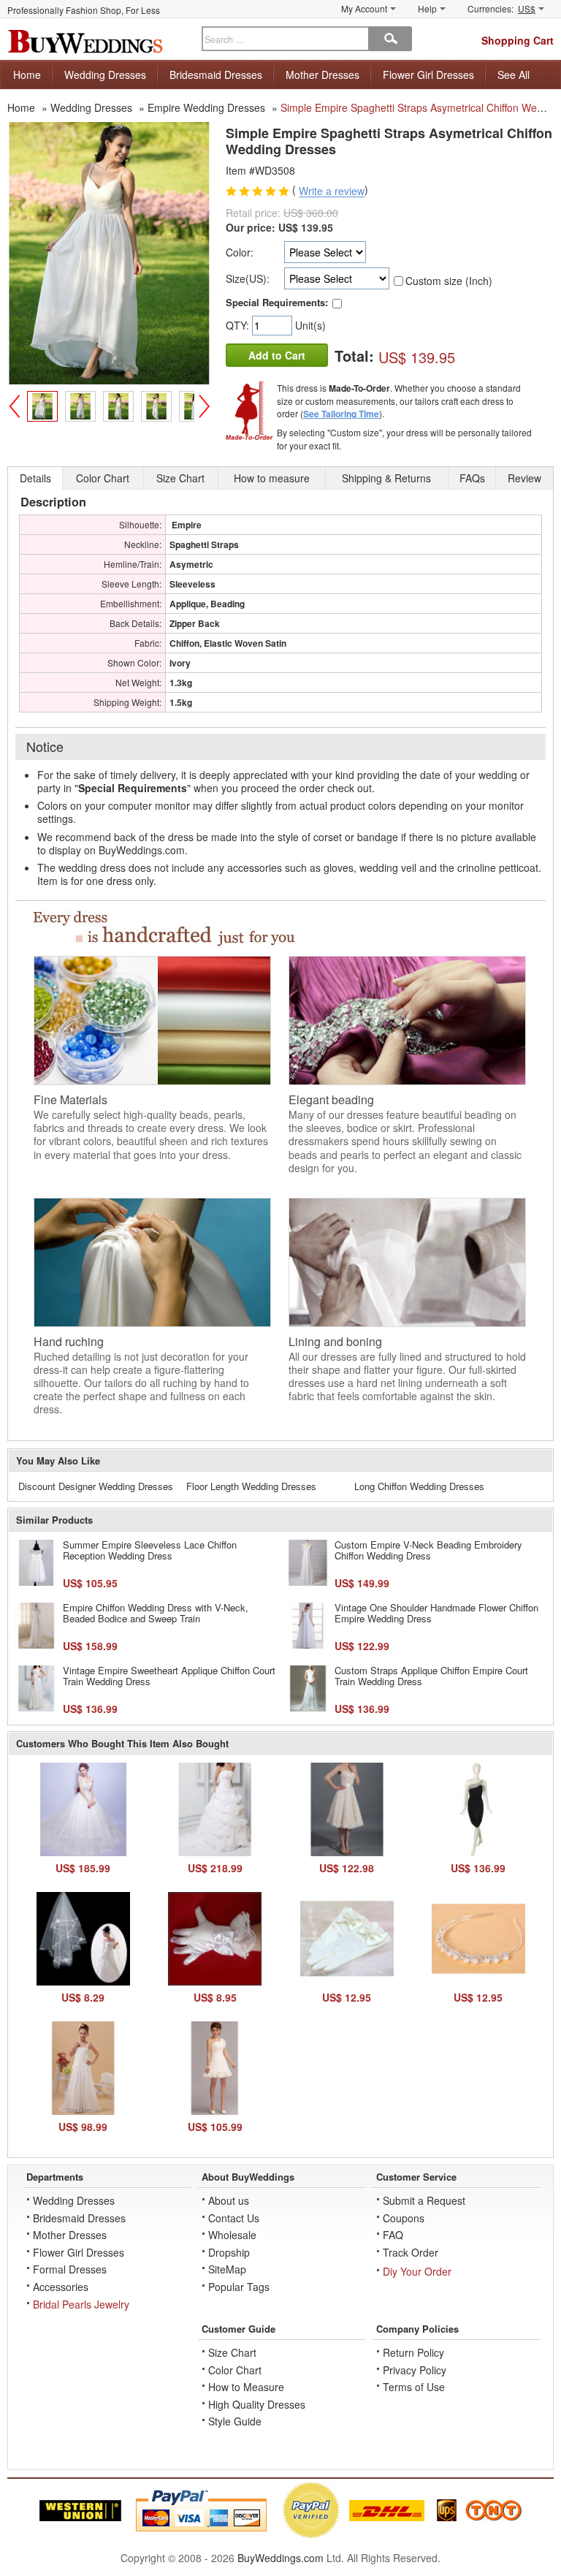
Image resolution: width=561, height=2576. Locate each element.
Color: (240, 252)
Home (27, 75)
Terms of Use (414, 2387)
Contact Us (234, 2218)
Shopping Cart (518, 40)
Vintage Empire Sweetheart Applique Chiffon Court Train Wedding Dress (169, 1676)
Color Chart (235, 2370)
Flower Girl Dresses (428, 75)
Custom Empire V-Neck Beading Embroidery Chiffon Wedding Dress (428, 1550)
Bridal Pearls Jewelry (81, 2304)
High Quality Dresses (257, 2404)
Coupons (404, 2218)
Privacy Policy (415, 2370)
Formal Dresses (70, 2269)
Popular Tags (239, 2287)
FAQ (393, 2235)
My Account (364, 8)
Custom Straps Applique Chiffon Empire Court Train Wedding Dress (431, 1676)
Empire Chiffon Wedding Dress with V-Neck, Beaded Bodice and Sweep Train (156, 1613)
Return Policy (413, 2352)
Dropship (229, 2252)
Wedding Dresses (105, 75)
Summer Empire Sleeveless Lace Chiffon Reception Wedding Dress (150, 1550)
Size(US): (248, 278)
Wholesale (232, 2235)
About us (229, 2200)
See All (514, 75)
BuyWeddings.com (280, 2558)
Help (427, 8)
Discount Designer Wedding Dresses (96, 1486)
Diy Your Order (417, 2271)
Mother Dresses (323, 75)
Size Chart (232, 2352)
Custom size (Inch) (449, 281)
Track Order (411, 2252)
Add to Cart (277, 355)
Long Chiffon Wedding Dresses (419, 1486)
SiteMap (227, 2269)
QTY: (239, 325)
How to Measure (246, 2387)
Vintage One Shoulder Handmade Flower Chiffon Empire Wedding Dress (436, 1613)
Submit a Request (424, 2200)
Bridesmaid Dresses (216, 75)
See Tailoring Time (341, 414)
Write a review (332, 191)
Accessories (61, 2287)
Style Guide (235, 2421)
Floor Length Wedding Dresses (251, 1486)
